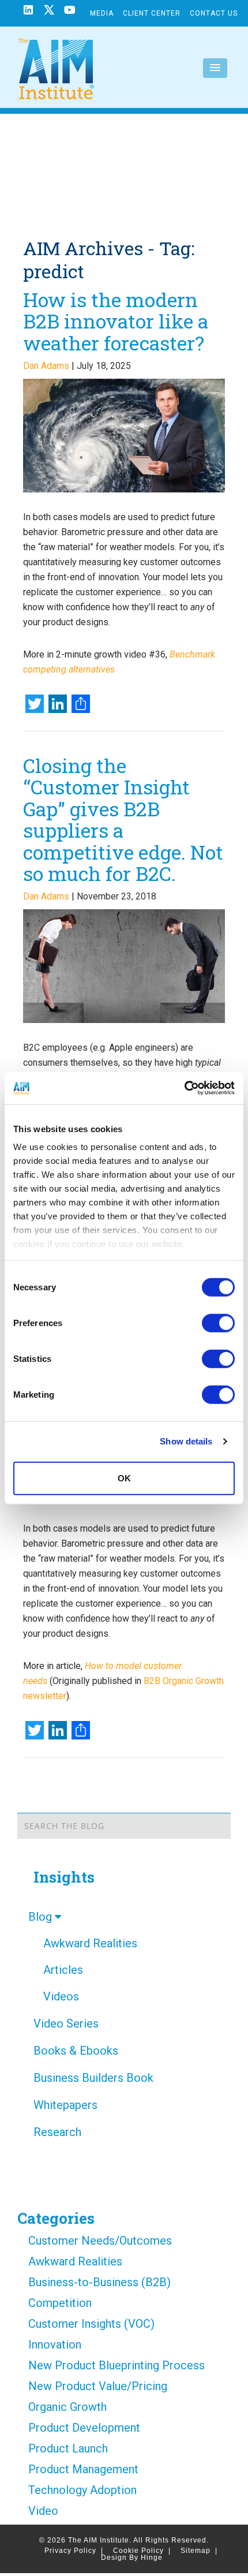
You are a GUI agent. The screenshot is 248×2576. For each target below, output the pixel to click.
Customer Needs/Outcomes (100, 2241)
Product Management (83, 2469)
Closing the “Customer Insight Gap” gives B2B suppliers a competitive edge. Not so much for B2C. (123, 819)
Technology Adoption (82, 2490)
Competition (60, 2303)
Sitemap (199, 2551)
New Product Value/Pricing (98, 2386)
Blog (42, 1917)
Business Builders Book (93, 2078)
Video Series (66, 2024)
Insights (64, 1877)
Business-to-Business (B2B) (99, 2282)
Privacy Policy (74, 2551)
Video (43, 2511)
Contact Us (214, 13)
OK (124, 1478)
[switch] (218, 1323)
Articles (63, 1970)
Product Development (84, 2428)
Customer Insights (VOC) (91, 2324)
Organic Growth (67, 2407)
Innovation (55, 2344)
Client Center (152, 13)
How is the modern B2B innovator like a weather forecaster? (116, 321)
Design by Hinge (132, 2558)
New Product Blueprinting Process (117, 2365)
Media (102, 13)
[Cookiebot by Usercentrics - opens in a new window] (184, 1088)
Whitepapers (65, 2105)
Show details (186, 1441)
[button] (215, 68)
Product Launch (68, 2448)
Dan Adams (46, 366)
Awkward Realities (90, 1943)
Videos (61, 1996)
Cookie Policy (142, 2551)
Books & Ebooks (76, 2051)
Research (57, 2132)
